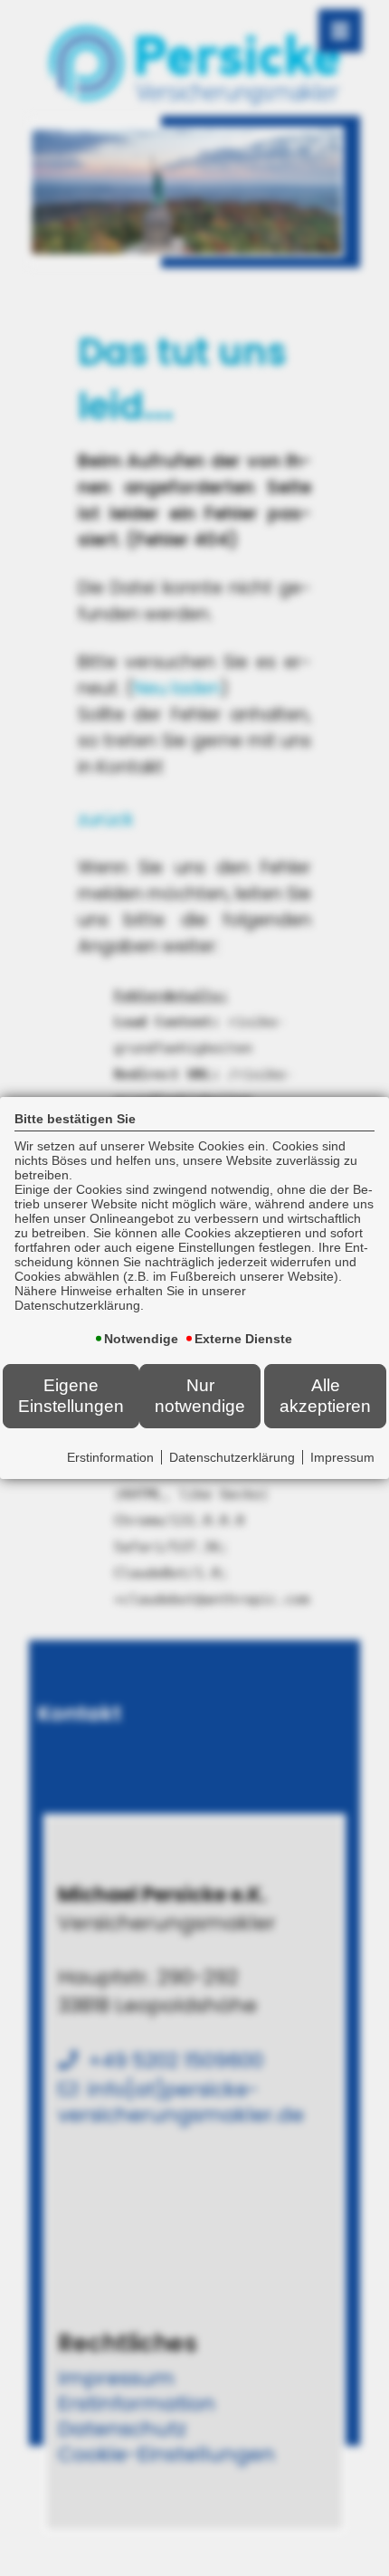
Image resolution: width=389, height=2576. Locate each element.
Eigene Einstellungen (71, 1395)
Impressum (342, 1457)
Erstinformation (110, 1457)
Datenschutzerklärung (232, 1457)
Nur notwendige (200, 1395)
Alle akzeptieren (325, 1395)
